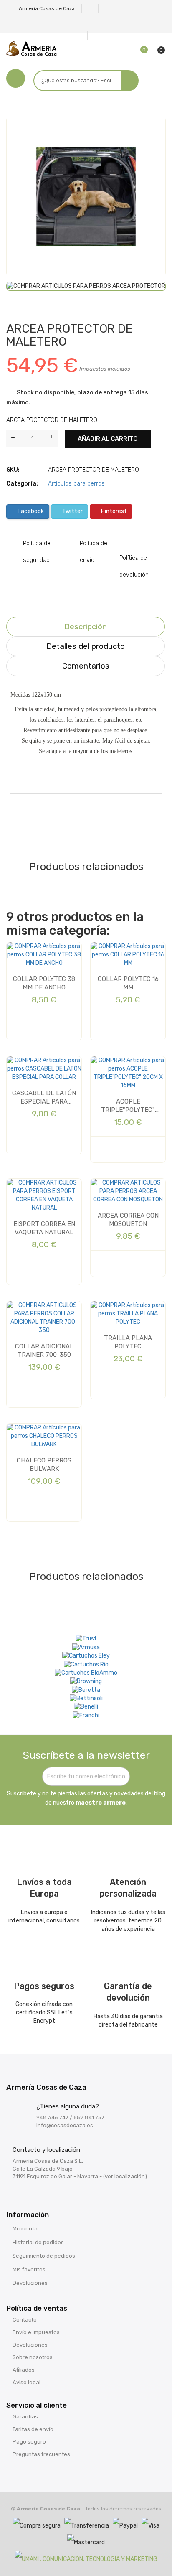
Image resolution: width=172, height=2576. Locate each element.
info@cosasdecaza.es (65, 2125)
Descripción (86, 627)
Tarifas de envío (33, 2429)
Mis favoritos (29, 2270)
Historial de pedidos (38, 2242)
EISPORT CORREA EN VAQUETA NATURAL (44, 1228)
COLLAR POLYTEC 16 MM (128, 983)
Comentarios (86, 666)
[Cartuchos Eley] (86, 1656)
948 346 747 (52, 2117)
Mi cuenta (25, 2229)
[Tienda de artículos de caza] (86, 1699)
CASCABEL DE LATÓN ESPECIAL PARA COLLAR (44, 1098)
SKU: (13, 470)
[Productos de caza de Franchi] (86, 1715)
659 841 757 (89, 2117)
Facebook (30, 511)
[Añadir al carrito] (50, 1027)
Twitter (72, 511)
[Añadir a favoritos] (19, 131)
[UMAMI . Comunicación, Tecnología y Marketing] (86, 2559)
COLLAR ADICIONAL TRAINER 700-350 (44, 1350)
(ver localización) (125, 2176)
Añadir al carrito (108, 439)
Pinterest (113, 511)
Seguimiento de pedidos (44, 2256)
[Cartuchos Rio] (86, 1664)
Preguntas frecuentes (41, 2454)
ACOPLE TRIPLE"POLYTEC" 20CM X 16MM (128, 1106)
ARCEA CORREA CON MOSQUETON (128, 1220)
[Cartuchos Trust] (86, 1639)
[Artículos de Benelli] (86, 1707)
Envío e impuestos (36, 2332)
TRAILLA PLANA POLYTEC (128, 1342)
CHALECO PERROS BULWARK (44, 1465)
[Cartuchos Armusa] (86, 1647)
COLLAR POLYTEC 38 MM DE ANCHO (44, 983)
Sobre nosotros (33, 2357)
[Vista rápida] (30, 1027)
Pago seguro (29, 2442)
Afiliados (24, 2370)
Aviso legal (27, 2382)
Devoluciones (30, 2283)
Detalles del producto (86, 646)
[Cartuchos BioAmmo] (86, 1673)
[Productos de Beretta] (86, 1690)
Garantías (25, 2417)
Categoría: (22, 484)
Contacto (25, 2320)
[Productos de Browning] (86, 1681)
